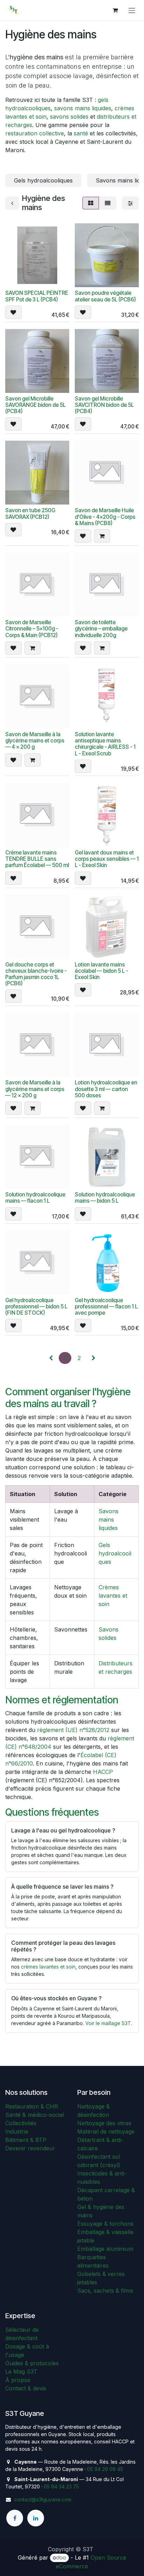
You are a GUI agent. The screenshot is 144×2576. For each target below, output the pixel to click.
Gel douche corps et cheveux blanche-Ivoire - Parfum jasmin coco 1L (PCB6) (36, 974)
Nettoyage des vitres (104, 2123)
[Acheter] (102, 536)
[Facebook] (15, 2518)
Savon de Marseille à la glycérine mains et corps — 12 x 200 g (35, 1089)
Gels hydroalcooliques (115, 1553)
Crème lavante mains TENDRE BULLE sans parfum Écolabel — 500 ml (37, 859)
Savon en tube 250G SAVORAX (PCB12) (30, 513)
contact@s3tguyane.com (43, 2499)
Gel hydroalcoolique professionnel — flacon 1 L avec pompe (106, 1306)
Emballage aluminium (105, 2249)
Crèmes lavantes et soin (113, 1596)
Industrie (17, 2131)
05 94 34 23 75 (61, 2487)
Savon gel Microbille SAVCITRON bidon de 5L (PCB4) (104, 405)
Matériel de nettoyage (106, 2131)
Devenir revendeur (30, 2148)
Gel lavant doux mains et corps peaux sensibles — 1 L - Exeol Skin (107, 859)
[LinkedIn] (36, 2518)
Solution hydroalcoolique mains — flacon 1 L (35, 1198)
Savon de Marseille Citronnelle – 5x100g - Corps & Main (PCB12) (32, 629)
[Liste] (108, 203)
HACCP (103, 1772)
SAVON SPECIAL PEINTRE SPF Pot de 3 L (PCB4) (37, 296)
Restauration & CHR (32, 2106)
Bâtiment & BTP (26, 2140)
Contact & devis (26, 2388)
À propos (18, 2380)
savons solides (69, 117)
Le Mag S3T (21, 2372)
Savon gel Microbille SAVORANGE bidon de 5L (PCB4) (35, 405)
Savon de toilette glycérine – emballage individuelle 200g (101, 629)
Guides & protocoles (32, 2363)
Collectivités (21, 2123)
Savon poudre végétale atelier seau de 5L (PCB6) (105, 296)
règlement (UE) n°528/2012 (73, 1730)
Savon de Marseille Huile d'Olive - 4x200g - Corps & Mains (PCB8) (105, 517)
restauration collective (35, 133)
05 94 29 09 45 (105, 2469)
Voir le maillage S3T (108, 2023)
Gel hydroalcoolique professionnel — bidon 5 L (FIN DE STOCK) (36, 1306)
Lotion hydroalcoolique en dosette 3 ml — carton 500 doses (106, 1089)
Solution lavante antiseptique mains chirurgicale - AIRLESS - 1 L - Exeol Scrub (105, 744)
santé (81, 133)
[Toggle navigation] (132, 10)
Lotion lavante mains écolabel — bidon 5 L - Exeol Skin (102, 971)
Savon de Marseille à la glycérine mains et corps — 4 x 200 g (35, 741)
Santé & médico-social (35, 2115)
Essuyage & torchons (105, 2224)
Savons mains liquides (109, 1520)
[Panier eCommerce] (115, 10)
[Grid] (91, 203)
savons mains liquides (83, 108)
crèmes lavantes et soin (48, 1967)
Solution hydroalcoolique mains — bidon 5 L (105, 1198)
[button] (13, 312)
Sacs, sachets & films (105, 2291)
